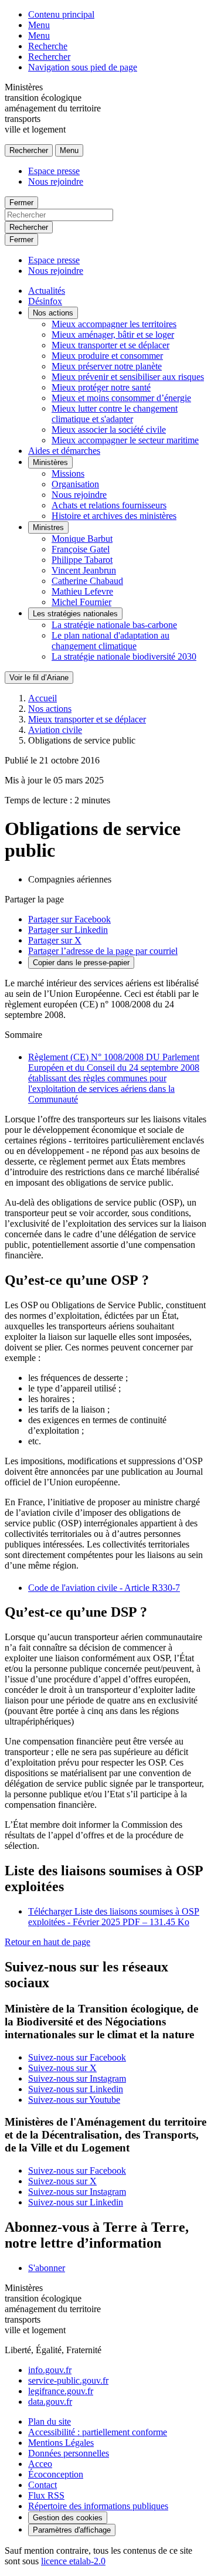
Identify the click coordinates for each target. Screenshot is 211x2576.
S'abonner (47, 2268)
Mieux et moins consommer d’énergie (121, 398)
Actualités (47, 291)
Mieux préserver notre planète (107, 366)
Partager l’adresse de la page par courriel (103, 951)
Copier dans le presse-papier (81, 963)
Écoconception (56, 2474)
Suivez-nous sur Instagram (77, 2078)
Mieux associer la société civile (109, 430)
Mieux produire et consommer (107, 356)
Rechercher (49, 57)
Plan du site (50, 2421)
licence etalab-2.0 (73, 2561)
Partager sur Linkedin (68, 930)
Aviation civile (55, 730)
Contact (42, 2485)
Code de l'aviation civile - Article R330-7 (104, 1588)
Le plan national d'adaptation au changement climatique (110, 641)
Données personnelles (69, 2453)
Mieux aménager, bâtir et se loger (113, 335)
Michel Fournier (81, 602)
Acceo (40, 2464)
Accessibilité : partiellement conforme (98, 2432)
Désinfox (45, 301)
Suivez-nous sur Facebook (77, 2057)
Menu (39, 25)
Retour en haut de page (47, 1942)
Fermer (21, 203)
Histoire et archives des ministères (114, 516)
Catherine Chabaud (87, 581)
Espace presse (54, 171)
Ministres (48, 527)
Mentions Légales (61, 2443)
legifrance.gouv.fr (61, 2391)
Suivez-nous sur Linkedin (76, 2089)
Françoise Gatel (81, 549)
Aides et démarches (64, 451)
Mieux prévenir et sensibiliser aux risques (128, 377)
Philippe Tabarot (82, 560)
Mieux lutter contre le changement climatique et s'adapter (115, 414)
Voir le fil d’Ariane (39, 678)
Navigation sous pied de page (83, 67)
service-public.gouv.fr (68, 2380)
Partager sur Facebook (69, 919)
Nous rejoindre (56, 181)
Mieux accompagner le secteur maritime (125, 440)
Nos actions (53, 313)
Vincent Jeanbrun (84, 570)
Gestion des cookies (68, 2518)
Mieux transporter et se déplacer (110, 345)
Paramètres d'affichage (72, 2530)
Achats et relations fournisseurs (109, 505)
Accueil (42, 698)
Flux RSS (46, 2495)
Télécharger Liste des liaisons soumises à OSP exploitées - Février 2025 (114, 1917)
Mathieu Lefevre (82, 591)
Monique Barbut (82, 539)
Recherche (48, 46)
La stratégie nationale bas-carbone (114, 625)
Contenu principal (61, 14)
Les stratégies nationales (75, 614)
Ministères (50, 462)
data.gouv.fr (50, 2402)
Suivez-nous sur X (62, 2068)
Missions (68, 474)
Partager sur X (55, 940)
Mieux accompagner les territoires (114, 324)
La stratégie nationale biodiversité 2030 (124, 656)
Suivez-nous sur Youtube (74, 2100)
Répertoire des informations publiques (98, 2506)
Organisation (75, 484)
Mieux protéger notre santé (101, 387)
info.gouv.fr (50, 2370)
